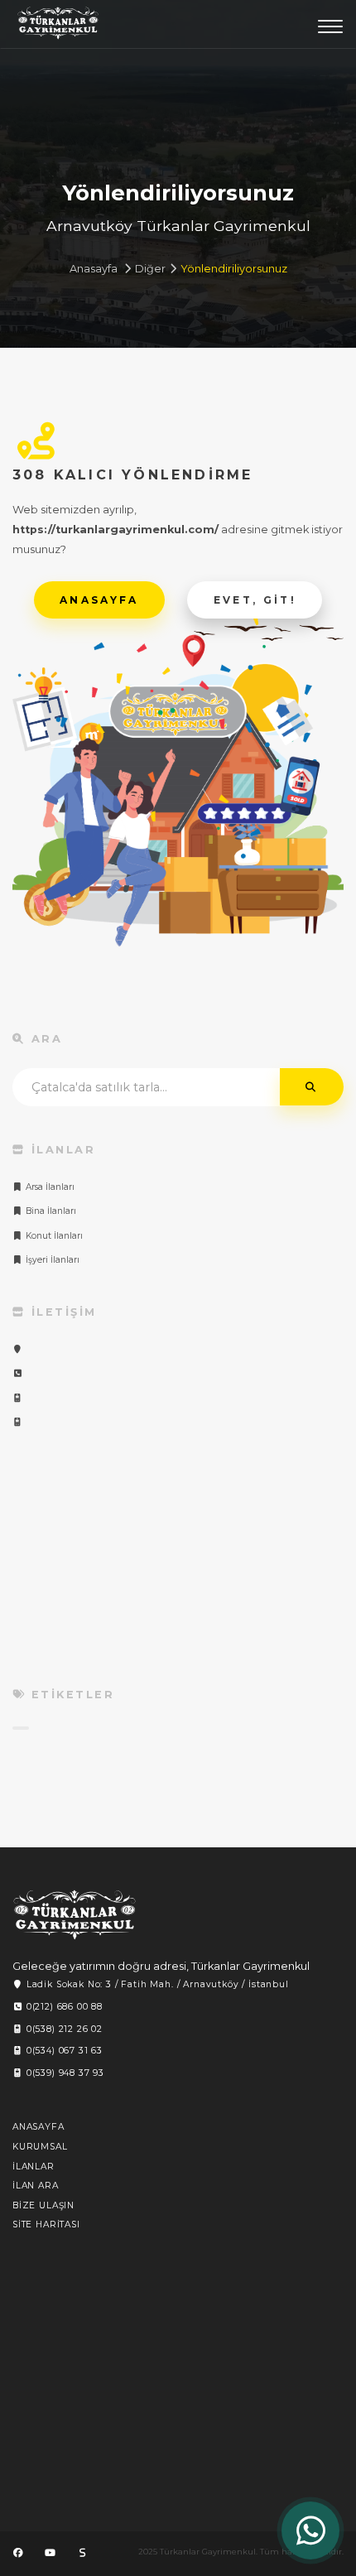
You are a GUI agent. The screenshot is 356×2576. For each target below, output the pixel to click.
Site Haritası (46, 2225)
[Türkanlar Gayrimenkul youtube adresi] (50, 2553)
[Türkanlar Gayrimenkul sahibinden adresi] (82, 2553)
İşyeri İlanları (51, 1260)
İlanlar (34, 2167)
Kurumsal (40, 2147)
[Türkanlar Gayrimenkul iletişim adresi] (18, 1349)
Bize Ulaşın (43, 2205)
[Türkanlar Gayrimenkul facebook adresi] (18, 2553)
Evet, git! (255, 600)
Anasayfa (94, 269)
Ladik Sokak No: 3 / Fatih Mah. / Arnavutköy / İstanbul (156, 1984)
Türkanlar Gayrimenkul (58, 27)
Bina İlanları (50, 1211)
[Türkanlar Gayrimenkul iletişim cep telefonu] (18, 1398)
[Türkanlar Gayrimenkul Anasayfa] (75, 1915)
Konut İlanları (53, 1236)
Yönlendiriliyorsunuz (234, 269)
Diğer (150, 269)
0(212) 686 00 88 (63, 2007)
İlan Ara (36, 2186)
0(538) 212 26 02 (63, 2029)
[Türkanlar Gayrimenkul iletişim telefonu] (18, 1373)
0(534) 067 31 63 (63, 2051)
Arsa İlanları (49, 1187)
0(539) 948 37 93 (64, 2073)
